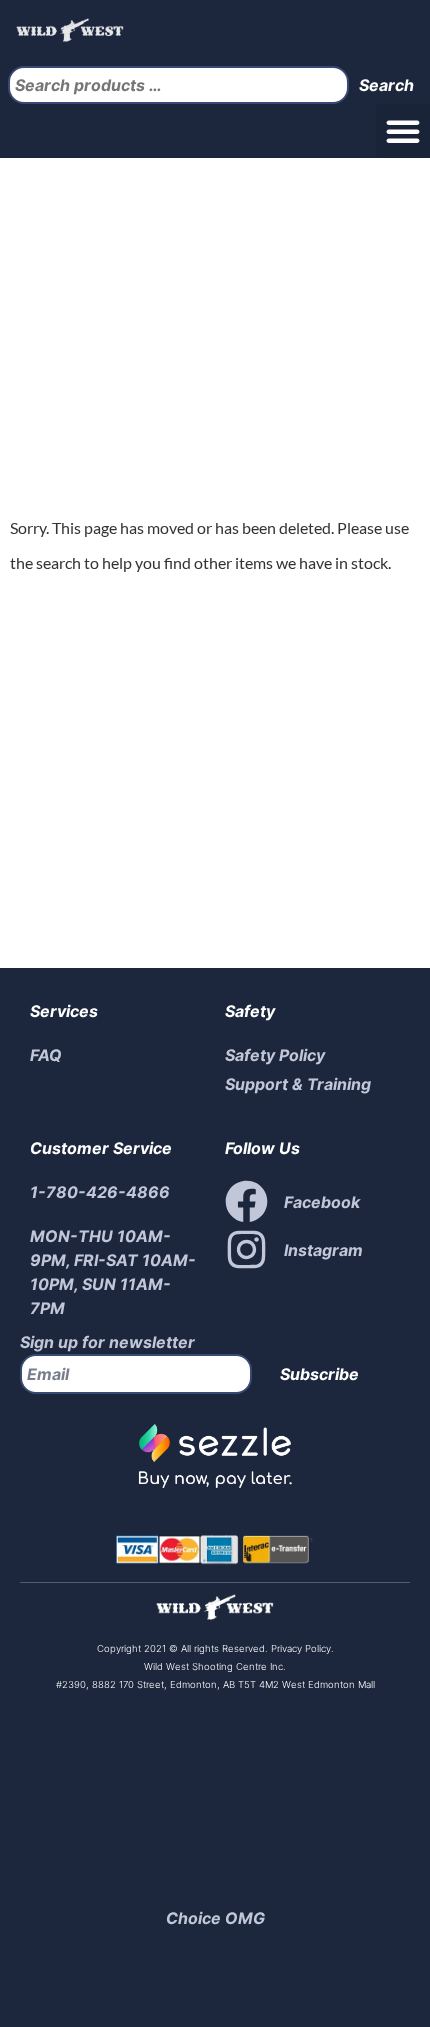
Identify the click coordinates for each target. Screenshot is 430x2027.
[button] (403, 131)
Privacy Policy (299, 1648)
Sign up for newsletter (107, 1342)
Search (386, 85)
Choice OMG (215, 1918)
